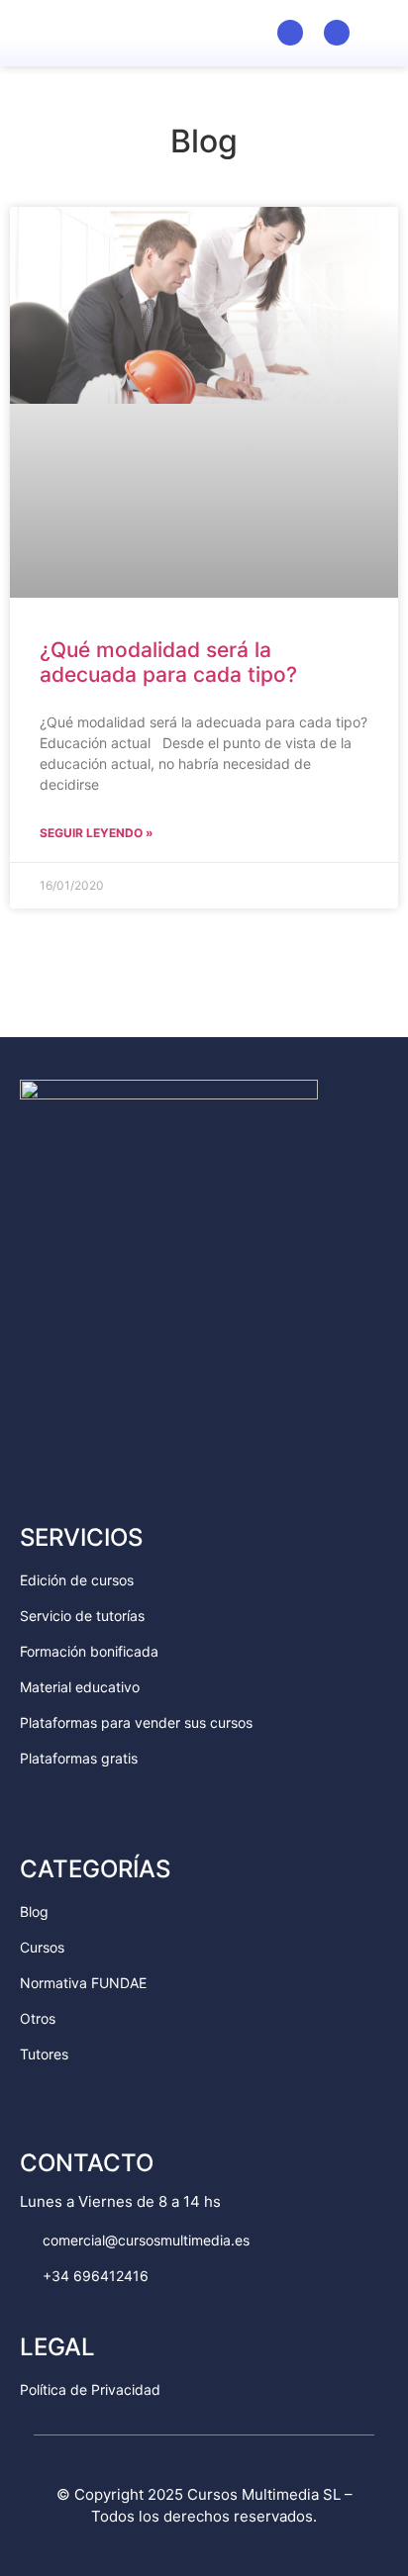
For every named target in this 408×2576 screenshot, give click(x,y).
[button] (379, 31)
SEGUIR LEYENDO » (97, 833)
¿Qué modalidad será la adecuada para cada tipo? (168, 662)
